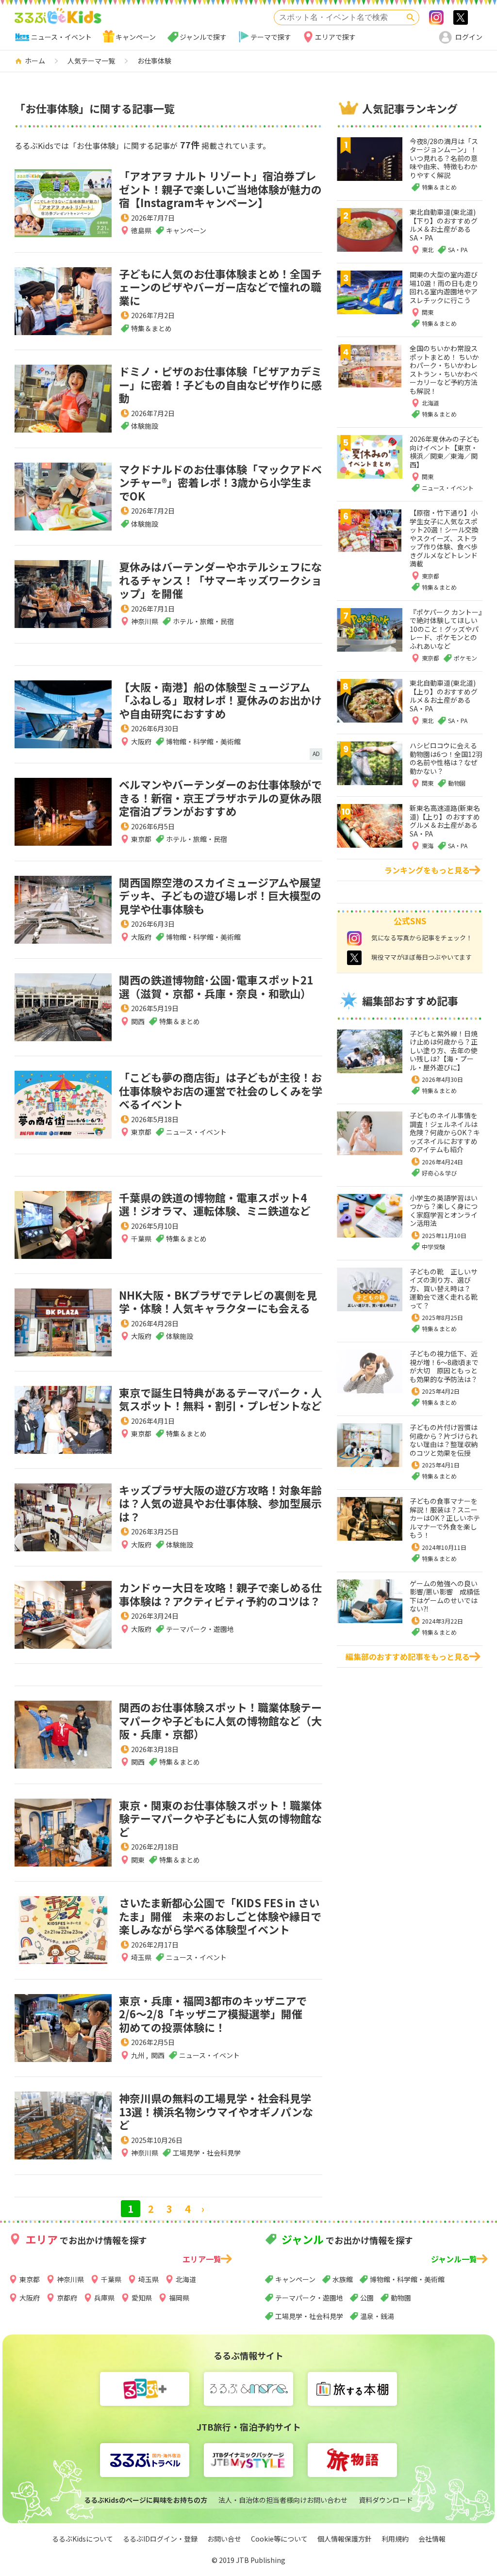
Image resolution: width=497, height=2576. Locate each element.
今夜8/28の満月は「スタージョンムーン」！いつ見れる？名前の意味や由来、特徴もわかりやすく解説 (444, 158)
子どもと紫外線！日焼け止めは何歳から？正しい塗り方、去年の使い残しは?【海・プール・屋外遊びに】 (444, 1050)
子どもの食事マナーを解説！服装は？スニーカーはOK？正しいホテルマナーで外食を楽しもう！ (445, 1518)
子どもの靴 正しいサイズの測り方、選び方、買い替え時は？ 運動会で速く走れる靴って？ (444, 1288)
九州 (139, 2055)
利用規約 (395, 2539)
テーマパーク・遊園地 (309, 2298)
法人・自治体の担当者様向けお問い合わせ (283, 2500)
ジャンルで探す (203, 37)
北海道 (186, 2279)
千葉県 (141, 1239)
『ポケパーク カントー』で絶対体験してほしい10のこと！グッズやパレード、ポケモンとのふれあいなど (446, 629)
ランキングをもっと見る (427, 870)
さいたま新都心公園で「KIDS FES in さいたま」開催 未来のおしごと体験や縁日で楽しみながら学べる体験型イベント (220, 1916)
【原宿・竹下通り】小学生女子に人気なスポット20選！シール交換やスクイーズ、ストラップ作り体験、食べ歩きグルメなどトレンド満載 (444, 538)
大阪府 (141, 741)
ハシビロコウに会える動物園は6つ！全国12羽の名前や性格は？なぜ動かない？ (446, 758)
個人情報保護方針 (345, 2539)
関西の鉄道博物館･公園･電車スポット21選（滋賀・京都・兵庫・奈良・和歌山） (216, 986)
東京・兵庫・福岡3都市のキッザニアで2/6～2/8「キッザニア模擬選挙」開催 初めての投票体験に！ (216, 2014)
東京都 (141, 839)
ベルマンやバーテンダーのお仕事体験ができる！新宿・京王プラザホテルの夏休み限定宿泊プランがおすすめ (220, 797)
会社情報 (432, 2539)
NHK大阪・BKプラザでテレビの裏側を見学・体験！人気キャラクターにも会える (218, 1302)
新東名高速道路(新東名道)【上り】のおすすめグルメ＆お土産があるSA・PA (445, 821)
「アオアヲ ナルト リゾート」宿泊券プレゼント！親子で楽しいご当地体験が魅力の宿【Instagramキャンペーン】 (220, 189)
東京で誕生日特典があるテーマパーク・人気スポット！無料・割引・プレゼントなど (220, 1399)
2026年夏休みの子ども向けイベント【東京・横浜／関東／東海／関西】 (445, 452)
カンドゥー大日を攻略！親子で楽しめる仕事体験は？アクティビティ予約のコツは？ (220, 1594)
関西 (138, 1021)
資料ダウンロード (386, 2500)
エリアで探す (335, 37)
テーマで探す (271, 37)
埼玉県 (141, 1957)
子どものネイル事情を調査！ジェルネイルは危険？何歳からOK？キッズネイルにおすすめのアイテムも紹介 (445, 1132)
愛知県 (142, 2298)
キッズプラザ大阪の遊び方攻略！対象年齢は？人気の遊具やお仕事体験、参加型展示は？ (220, 1503)
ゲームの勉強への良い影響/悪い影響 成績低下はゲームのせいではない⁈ (445, 1596)
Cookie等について (279, 2539)
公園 (367, 2298)
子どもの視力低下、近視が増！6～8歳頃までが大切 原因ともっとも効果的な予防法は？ (444, 1366)
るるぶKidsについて (83, 2539)
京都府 (67, 2298)
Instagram (436, 17)
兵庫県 (104, 2298)
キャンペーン (136, 37)
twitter (354, 958)
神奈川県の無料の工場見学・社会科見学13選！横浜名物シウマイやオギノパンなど (216, 2111)
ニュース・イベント (61, 37)
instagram (354, 938)
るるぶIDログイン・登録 (160, 2539)
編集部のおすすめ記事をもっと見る (408, 1657)
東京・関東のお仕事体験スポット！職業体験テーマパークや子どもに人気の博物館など (220, 1818)
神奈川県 (145, 621)
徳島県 (141, 230)
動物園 (401, 2298)
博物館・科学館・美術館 (407, 2279)
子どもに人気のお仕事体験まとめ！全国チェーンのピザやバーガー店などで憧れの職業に (220, 287)
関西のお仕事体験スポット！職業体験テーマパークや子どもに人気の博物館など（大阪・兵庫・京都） (220, 1720)
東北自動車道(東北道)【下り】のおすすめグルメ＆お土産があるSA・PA (444, 225)
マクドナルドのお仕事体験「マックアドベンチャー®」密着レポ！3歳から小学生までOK (220, 482)
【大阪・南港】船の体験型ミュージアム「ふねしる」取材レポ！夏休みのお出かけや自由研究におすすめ (220, 700)
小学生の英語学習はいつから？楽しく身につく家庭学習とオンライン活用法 (444, 1211)
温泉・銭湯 (377, 2316)
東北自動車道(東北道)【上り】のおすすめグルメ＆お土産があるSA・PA (444, 696)
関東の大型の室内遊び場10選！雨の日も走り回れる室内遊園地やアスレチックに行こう (444, 287)
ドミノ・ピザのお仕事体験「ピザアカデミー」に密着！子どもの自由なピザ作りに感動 (220, 384)
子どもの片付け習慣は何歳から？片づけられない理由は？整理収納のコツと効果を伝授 (444, 1440)
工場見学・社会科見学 (309, 2316)
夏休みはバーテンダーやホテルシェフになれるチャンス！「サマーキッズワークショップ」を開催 (220, 580)
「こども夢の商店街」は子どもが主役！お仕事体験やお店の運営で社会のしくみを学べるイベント (221, 1090)
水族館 (343, 2279)
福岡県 (179, 2298)
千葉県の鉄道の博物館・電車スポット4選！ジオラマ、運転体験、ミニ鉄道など (215, 1204)
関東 (138, 1860)
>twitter (461, 17)
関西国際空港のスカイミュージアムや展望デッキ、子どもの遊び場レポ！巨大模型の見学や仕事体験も (220, 895)
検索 (411, 17)
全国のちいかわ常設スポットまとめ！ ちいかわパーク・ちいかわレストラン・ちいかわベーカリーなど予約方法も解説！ (444, 370)
